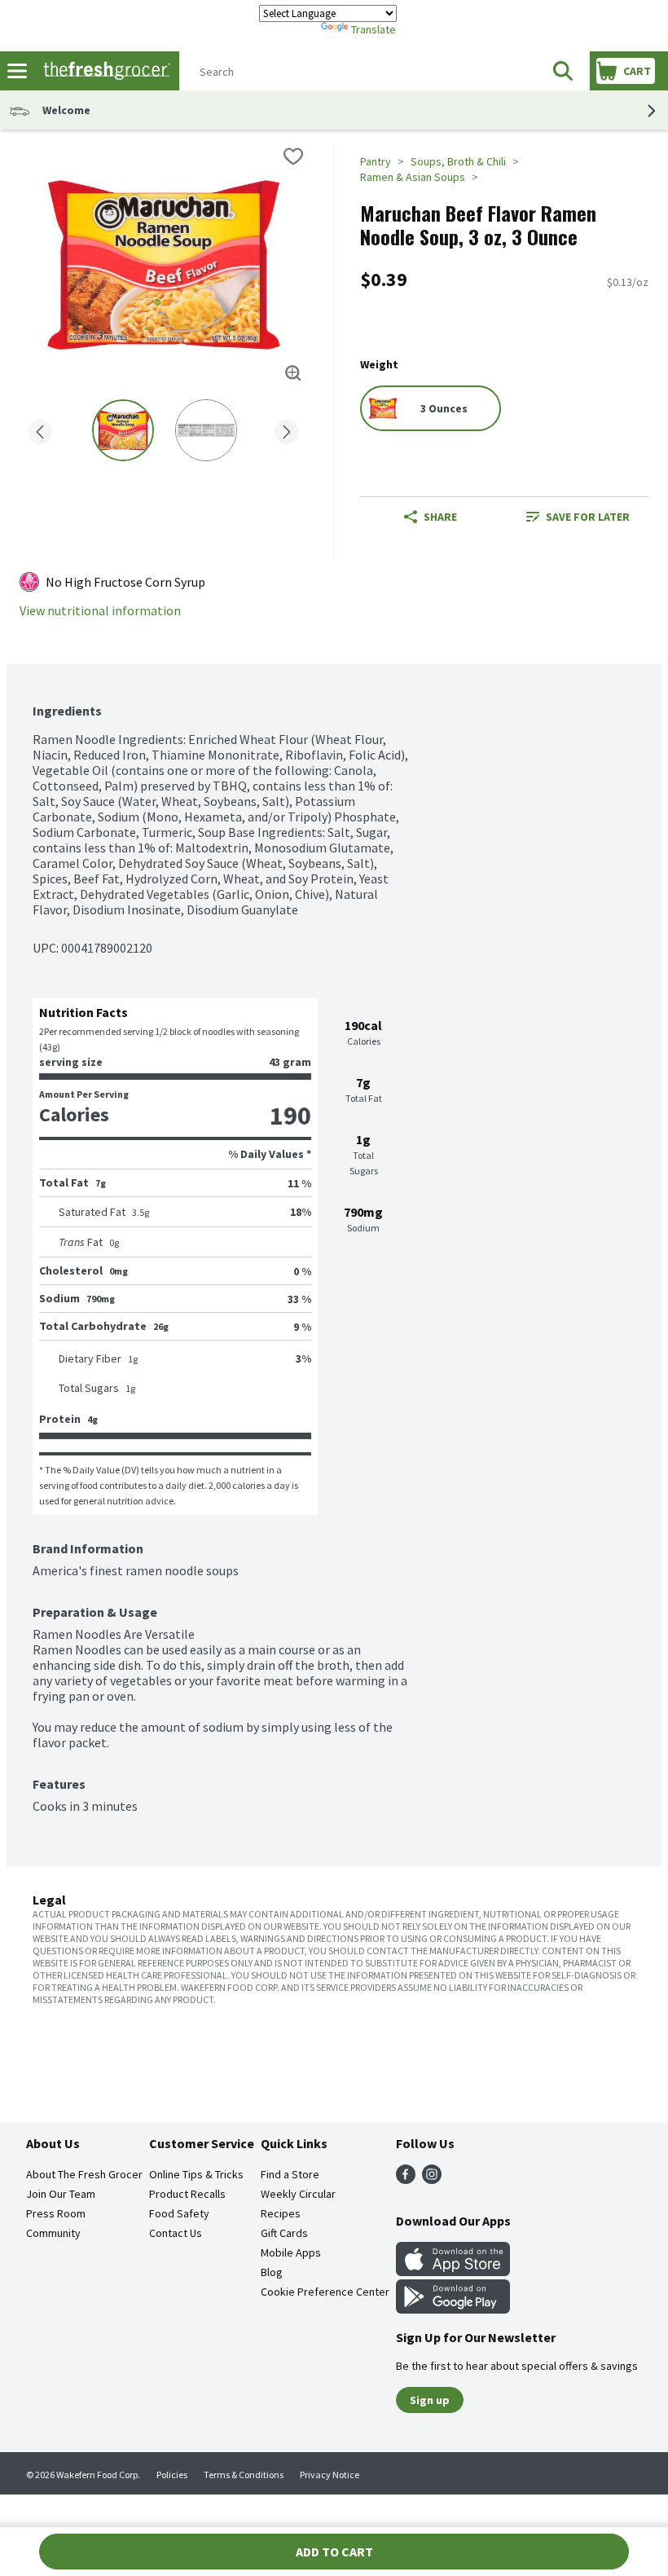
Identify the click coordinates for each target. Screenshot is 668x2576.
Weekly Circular (298, 2194)
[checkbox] (293, 156)
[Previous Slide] (40, 429)
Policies (172, 2475)
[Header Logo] (103, 71)
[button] (563, 71)
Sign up (430, 2400)
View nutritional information (100, 611)
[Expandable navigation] (17, 71)
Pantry (376, 161)
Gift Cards (284, 2233)
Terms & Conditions (244, 2475)
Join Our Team (61, 2194)
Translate (374, 29)
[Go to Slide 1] (123, 430)
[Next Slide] (287, 429)
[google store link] (453, 2309)
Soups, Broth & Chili (458, 161)
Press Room (56, 2213)
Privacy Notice (330, 2475)
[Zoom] (293, 373)
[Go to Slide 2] (206, 430)
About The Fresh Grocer (84, 2174)
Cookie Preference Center (325, 2292)
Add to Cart (334, 2552)
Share (440, 517)
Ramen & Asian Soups (413, 177)
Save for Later (588, 517)
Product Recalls (187, 2194)
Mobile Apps (291, 2252)
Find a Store (290, 2174)
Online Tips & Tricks (196, 2174)
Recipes (281, 2213)
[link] (578, 517)
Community (53, 2233)
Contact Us (176, 2233)
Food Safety (179, 2213)
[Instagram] (432, 2179)
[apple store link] (453, 2271)
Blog (272, 2272)
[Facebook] (406, 2179)
